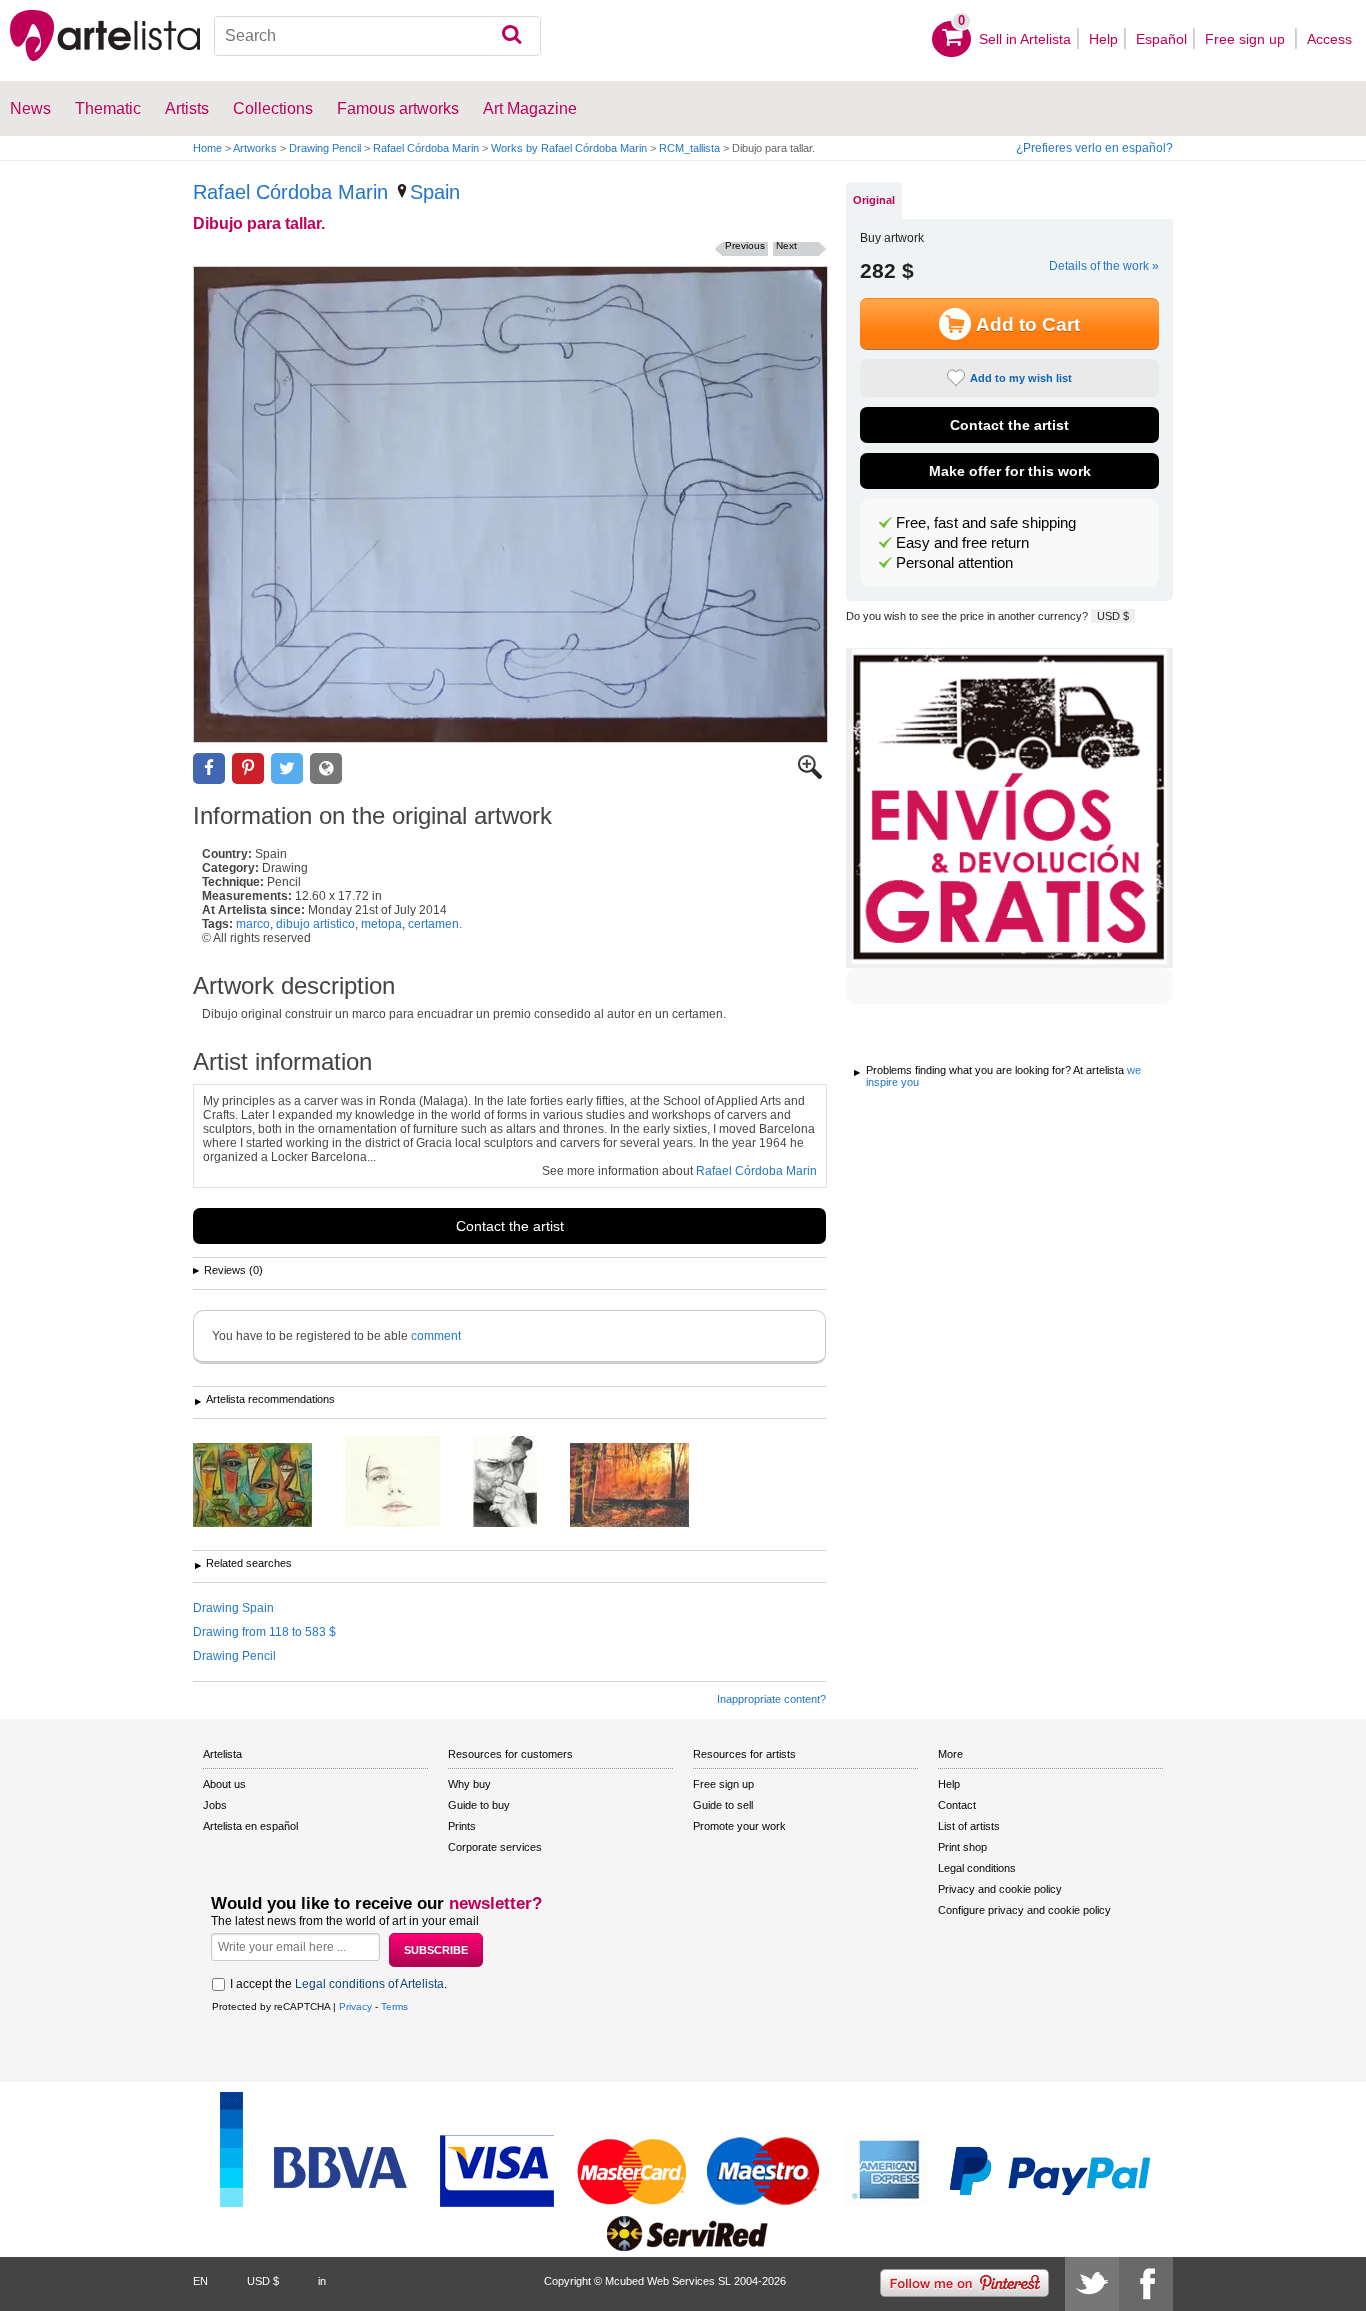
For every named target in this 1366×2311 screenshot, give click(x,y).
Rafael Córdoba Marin (426, 148)
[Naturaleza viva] (267, 1486)
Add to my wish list (1021, 378)
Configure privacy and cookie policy (1024, 1910)
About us (224, 1784)
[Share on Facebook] (209, 768)
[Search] (511, 36)
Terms (394, 2006)
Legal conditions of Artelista (369, 1984)
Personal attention (954, 563)
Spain (435, 192)
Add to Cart (1028, 324)
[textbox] (378, 36)
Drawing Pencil (325, 148)
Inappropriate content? (771, 1699)
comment (436, 1336)
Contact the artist (510, 1226)
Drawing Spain (233, 1608)
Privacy (355, 2006)
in (322, 2281)
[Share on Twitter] (287, 768)
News (30, 108)
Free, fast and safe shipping (986, 523)
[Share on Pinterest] (248, 768)
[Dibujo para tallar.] (510, 504)
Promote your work (739, 1826)
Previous (745, 245)
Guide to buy (479, 1805)
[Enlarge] (810, 775)
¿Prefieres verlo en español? (1094, 148)
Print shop (962, 1847)
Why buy (469, 1784)
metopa (381, 924)
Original (874, 200)
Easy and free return (962, 543)
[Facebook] (1146, 2284)
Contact (957, 1805)
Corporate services (495, 1847)
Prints (462, 1826)
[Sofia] (407, 1483)
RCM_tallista (689, 148)
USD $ (1113, 616)
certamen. (435, 924)
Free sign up (1247, 39)
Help (1103, 39)
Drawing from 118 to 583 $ (264, 1632)
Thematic (108, 108)
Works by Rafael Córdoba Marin (569, 148)
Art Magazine (530, 108)
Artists (187, 108)
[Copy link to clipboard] (326, 768)
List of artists (969, 1826)
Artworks (255, 148)
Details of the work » (1104, 266)
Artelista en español (250, 1826)
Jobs (215, 1805)
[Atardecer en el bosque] (644, 1486)
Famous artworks (398, 108)
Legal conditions (977, 1868)
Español (1161, 39)
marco (253, 924)
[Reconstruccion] (520, 1483)
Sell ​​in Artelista (1025, 39)
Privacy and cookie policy (1000, 1889)
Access (1329, 39)
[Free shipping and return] (1009, 808)
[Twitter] (1092, 2284)
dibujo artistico (315, 924)
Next (786, 245)
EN (200, 2281)
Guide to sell (723, 1805)
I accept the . (338, 1984)
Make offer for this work (1010, 471)
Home (207, 148)
